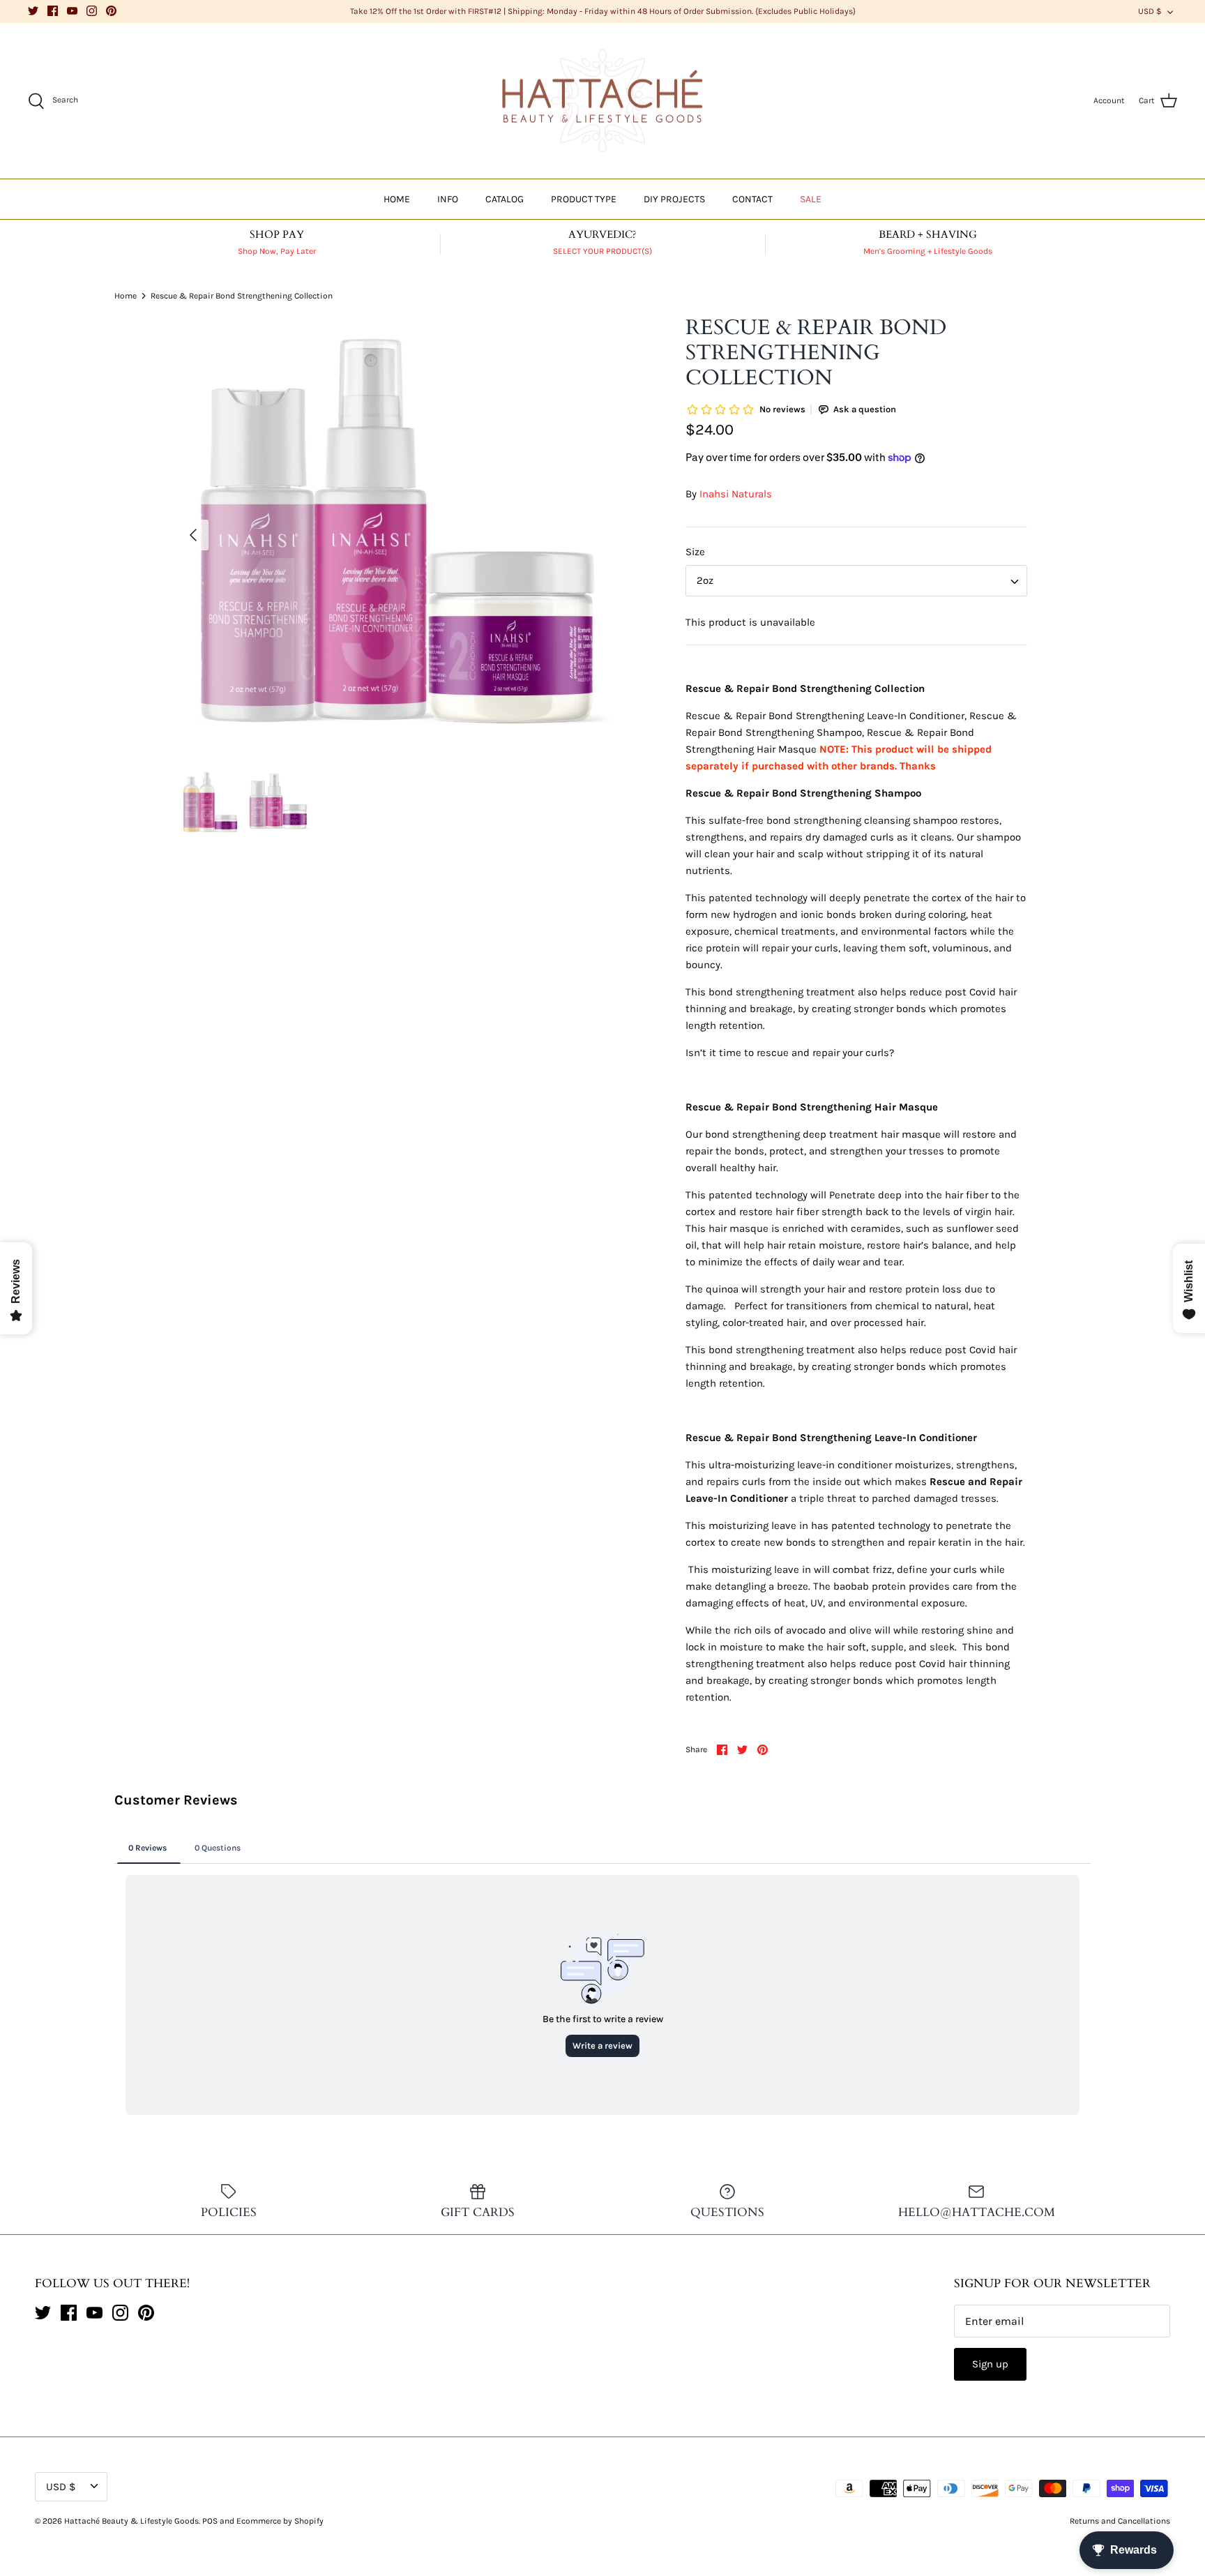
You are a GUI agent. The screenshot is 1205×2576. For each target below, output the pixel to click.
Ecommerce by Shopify (280, 2521)
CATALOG (505, 199)
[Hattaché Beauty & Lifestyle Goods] (602, 101)
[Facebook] (53, 11)
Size (695, 552)
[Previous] (193, 535)
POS (210, 2521)
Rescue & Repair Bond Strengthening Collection (242, 295)
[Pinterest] (111, 11)
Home (126, 295)
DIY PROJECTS (674, 199)
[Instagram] (92, 11)
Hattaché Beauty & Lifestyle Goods (131, 2521)
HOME (397, 199)
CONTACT (752, 199)
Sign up (990, 2364)
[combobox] (856, 581)
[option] (397, 535)
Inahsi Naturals (736, 494)
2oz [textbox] (705, 580)
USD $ (1150, 11)
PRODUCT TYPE (584, 199)
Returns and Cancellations (1120, 2521)
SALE (811, 199)
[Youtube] (72, 11)
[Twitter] (33, 11)
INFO (448, 199)
